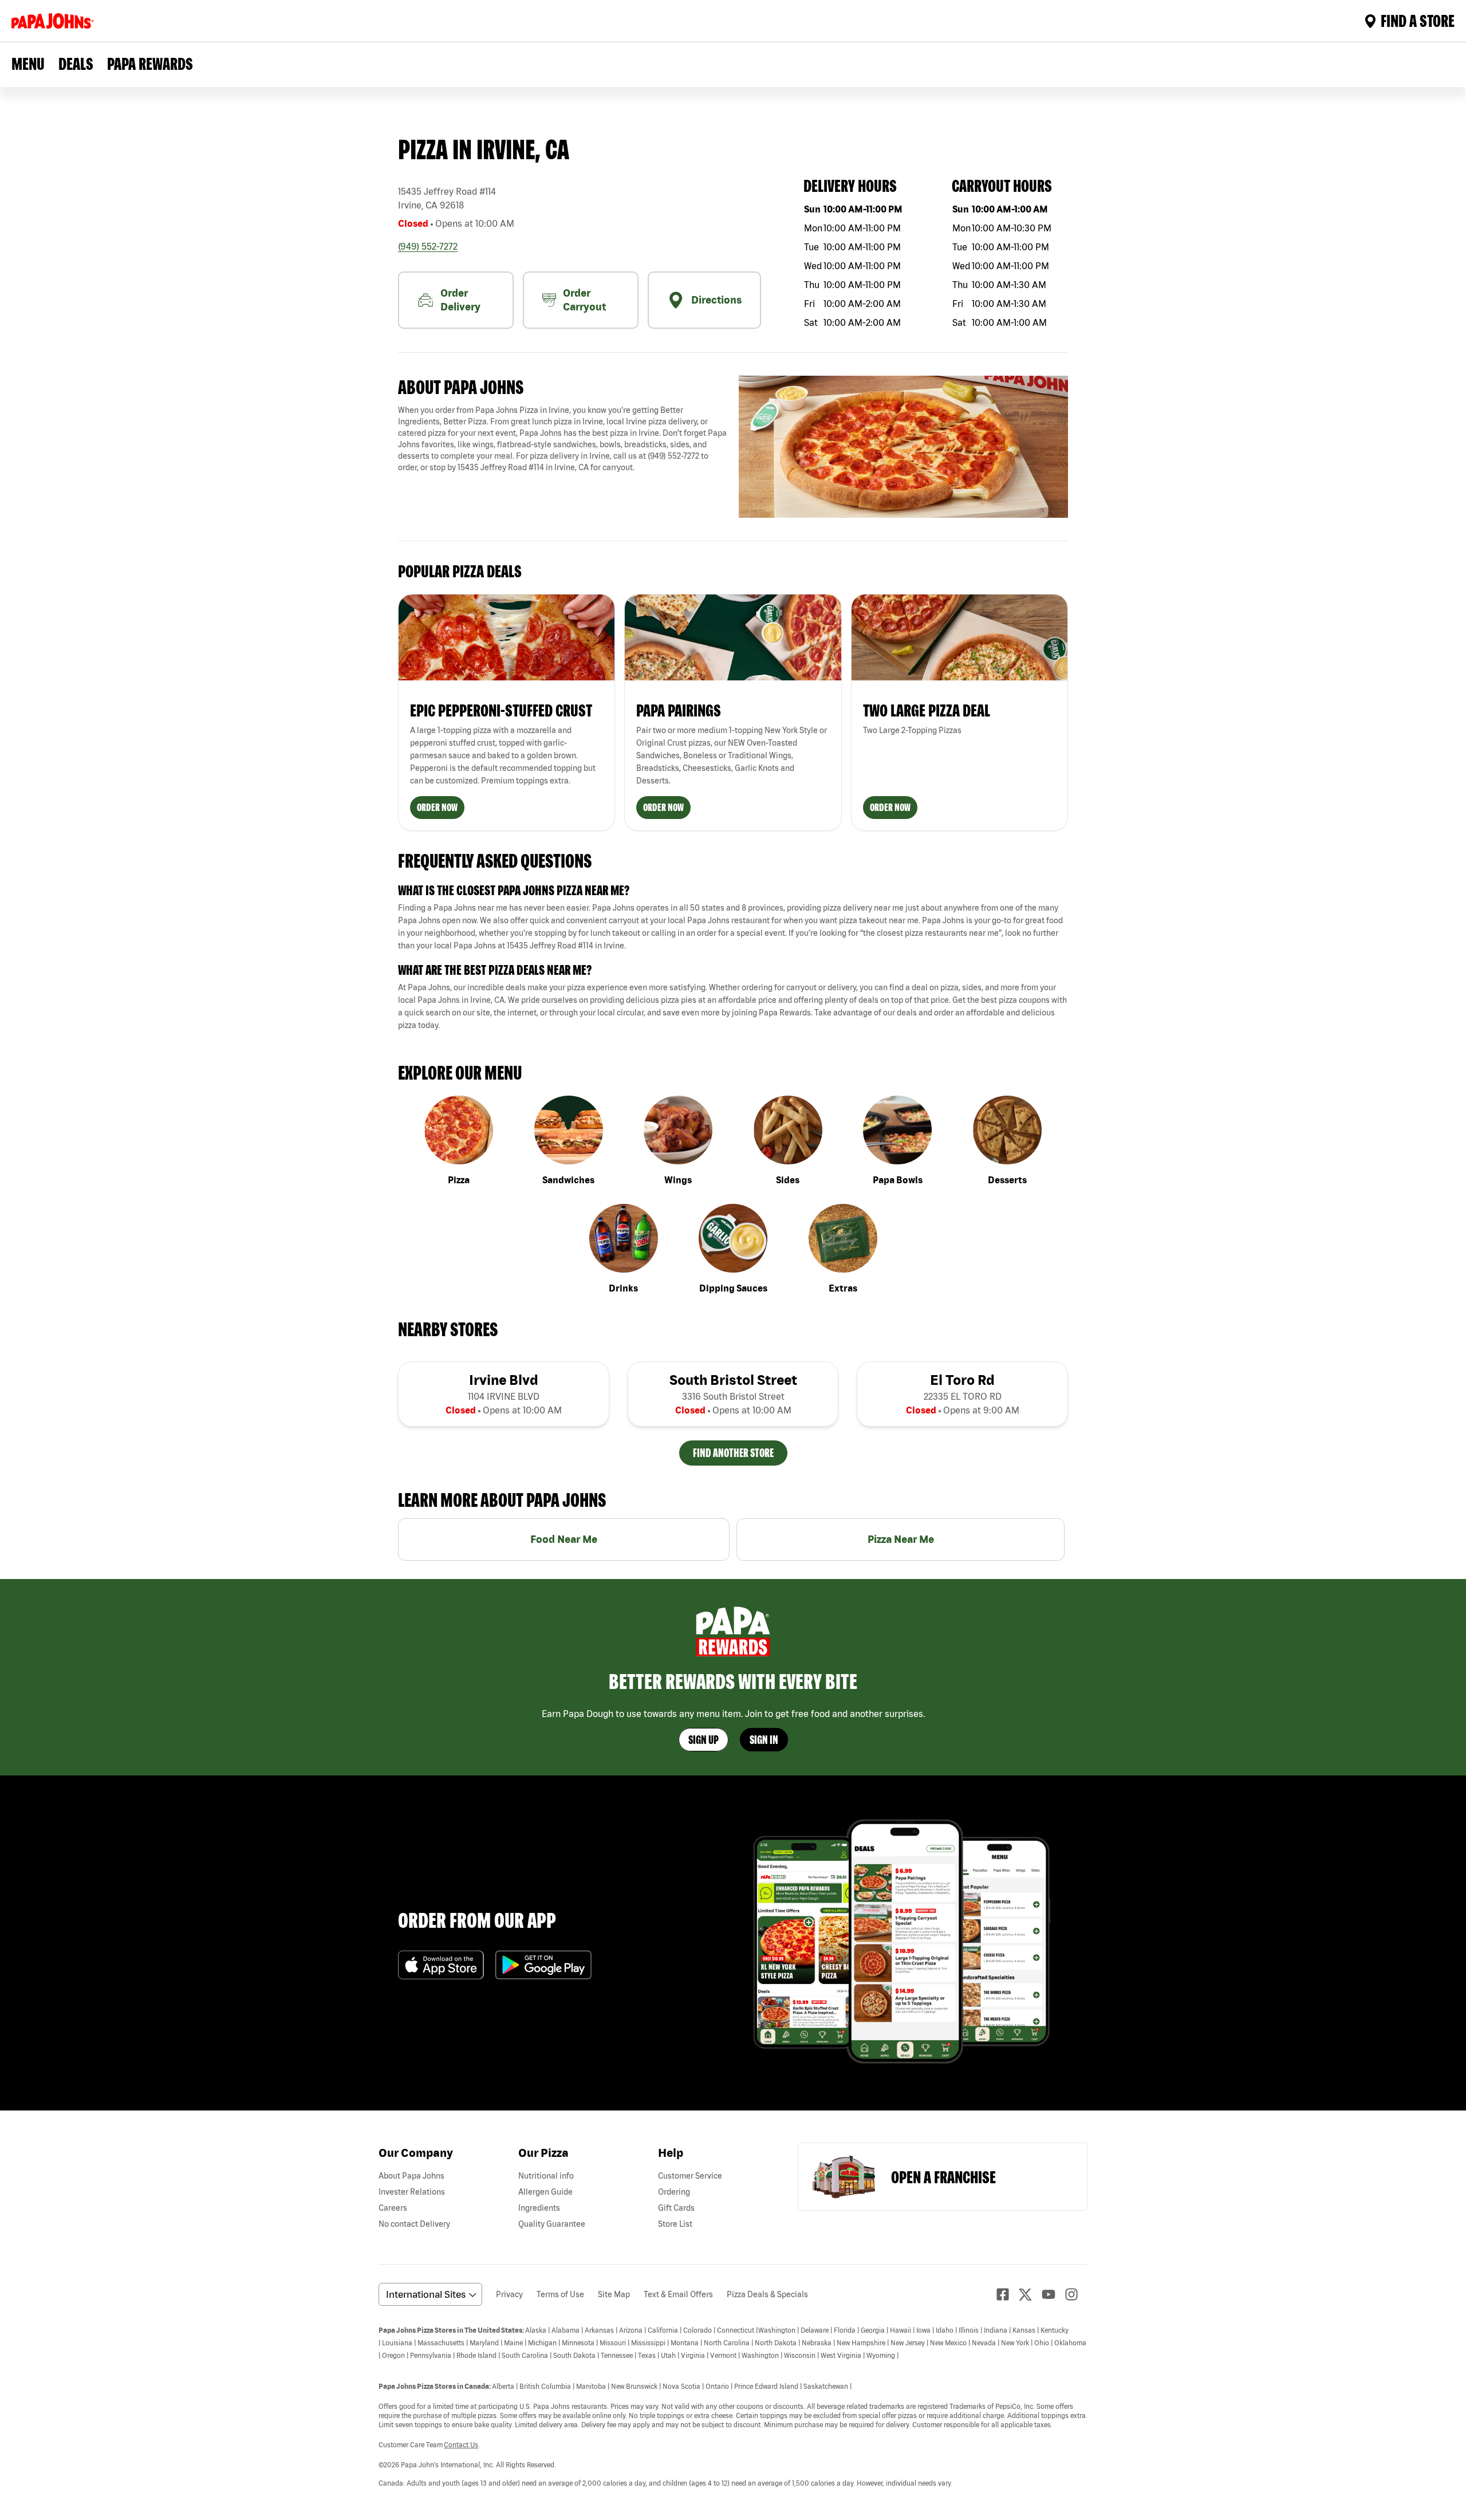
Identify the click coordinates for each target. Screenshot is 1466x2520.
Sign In (764, 1740)
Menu (28, 64)
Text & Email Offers (678, 2294)
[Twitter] (1030, 2295)
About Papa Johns (411, 2176)
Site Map (614, 2294)
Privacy (509, 2294)
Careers (393, 2208)
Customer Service (690, 2176)
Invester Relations (412, 2192)
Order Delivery (460, 300)
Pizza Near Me (901, 1539)
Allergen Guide (545, 2192)
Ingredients (539, 2208)
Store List (675, 2224)
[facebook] (1007, 2294)
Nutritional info (546, 2176)
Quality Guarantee (552, 2224)
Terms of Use (560, 2294)
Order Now (437, 807)
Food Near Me (564, 1539)
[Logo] (55, 21)
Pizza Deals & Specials (767, 2294)
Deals (76, 64)
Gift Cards (676, 2208)
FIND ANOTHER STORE (733, 1453)
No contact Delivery (414, 2224)
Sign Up (704, 1740)
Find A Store (1418, 21)
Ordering (674, 2192)
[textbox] (563, 439)
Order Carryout (584, 300)
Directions (716, 300)
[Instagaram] (1076, 2294)
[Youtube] (1053, 2294)
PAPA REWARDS (150, 64)
